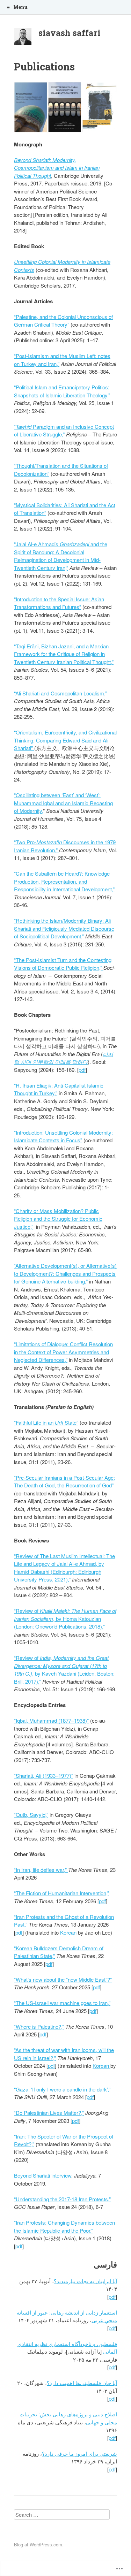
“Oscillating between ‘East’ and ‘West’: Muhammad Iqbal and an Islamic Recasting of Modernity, (63, 803)
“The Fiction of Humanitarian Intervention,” (61, 1893)
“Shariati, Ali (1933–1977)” (43, 1775)
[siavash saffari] (23, 38)
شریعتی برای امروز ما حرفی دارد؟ (79, 2453)
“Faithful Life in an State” (46, 1422)
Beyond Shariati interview (43, 2175)
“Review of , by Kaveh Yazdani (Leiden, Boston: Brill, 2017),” (64, 1670)
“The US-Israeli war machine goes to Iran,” (62, 2003)
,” (113, 889)
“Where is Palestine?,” (39, 2026)
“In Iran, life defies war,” (41, 1870)
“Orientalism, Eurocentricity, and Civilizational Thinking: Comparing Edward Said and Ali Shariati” (65, 740)
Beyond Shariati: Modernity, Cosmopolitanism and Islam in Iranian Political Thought (57, 168)
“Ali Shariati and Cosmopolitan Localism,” (60, 693)
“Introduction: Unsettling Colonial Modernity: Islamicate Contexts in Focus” (63, 1136)
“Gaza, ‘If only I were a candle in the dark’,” (62, 2089)
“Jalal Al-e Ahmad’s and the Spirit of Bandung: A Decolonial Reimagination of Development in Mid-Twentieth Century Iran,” (61, 556)
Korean (69, 1932)
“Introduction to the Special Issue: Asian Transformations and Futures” (59, 603)
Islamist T (49, 960)
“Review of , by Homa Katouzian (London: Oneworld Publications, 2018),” (65, 1618)
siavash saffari (70, 33)
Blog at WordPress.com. (39, 2544)
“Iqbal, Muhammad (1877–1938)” (51, 1720)
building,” (78, 1281)
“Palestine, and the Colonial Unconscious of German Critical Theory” (63, 321)
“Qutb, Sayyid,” (31, 1815)
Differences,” (53, 1360)
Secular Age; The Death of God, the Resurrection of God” (64, 1481)
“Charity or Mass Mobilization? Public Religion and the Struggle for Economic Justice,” (58, 1219)
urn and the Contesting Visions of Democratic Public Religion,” (63, 964)
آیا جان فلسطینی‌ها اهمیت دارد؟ (82, 2383)
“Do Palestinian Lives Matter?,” (49, 2113)
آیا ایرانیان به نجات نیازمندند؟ (85, 2281)
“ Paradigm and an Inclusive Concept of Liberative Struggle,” (64, 430)
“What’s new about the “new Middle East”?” (63, 1979)
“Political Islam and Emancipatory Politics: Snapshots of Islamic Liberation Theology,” (62, 391)
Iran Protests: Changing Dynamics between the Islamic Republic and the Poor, (64, 2226)
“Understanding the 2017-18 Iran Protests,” (62, 2199)
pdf (82, 1070)
